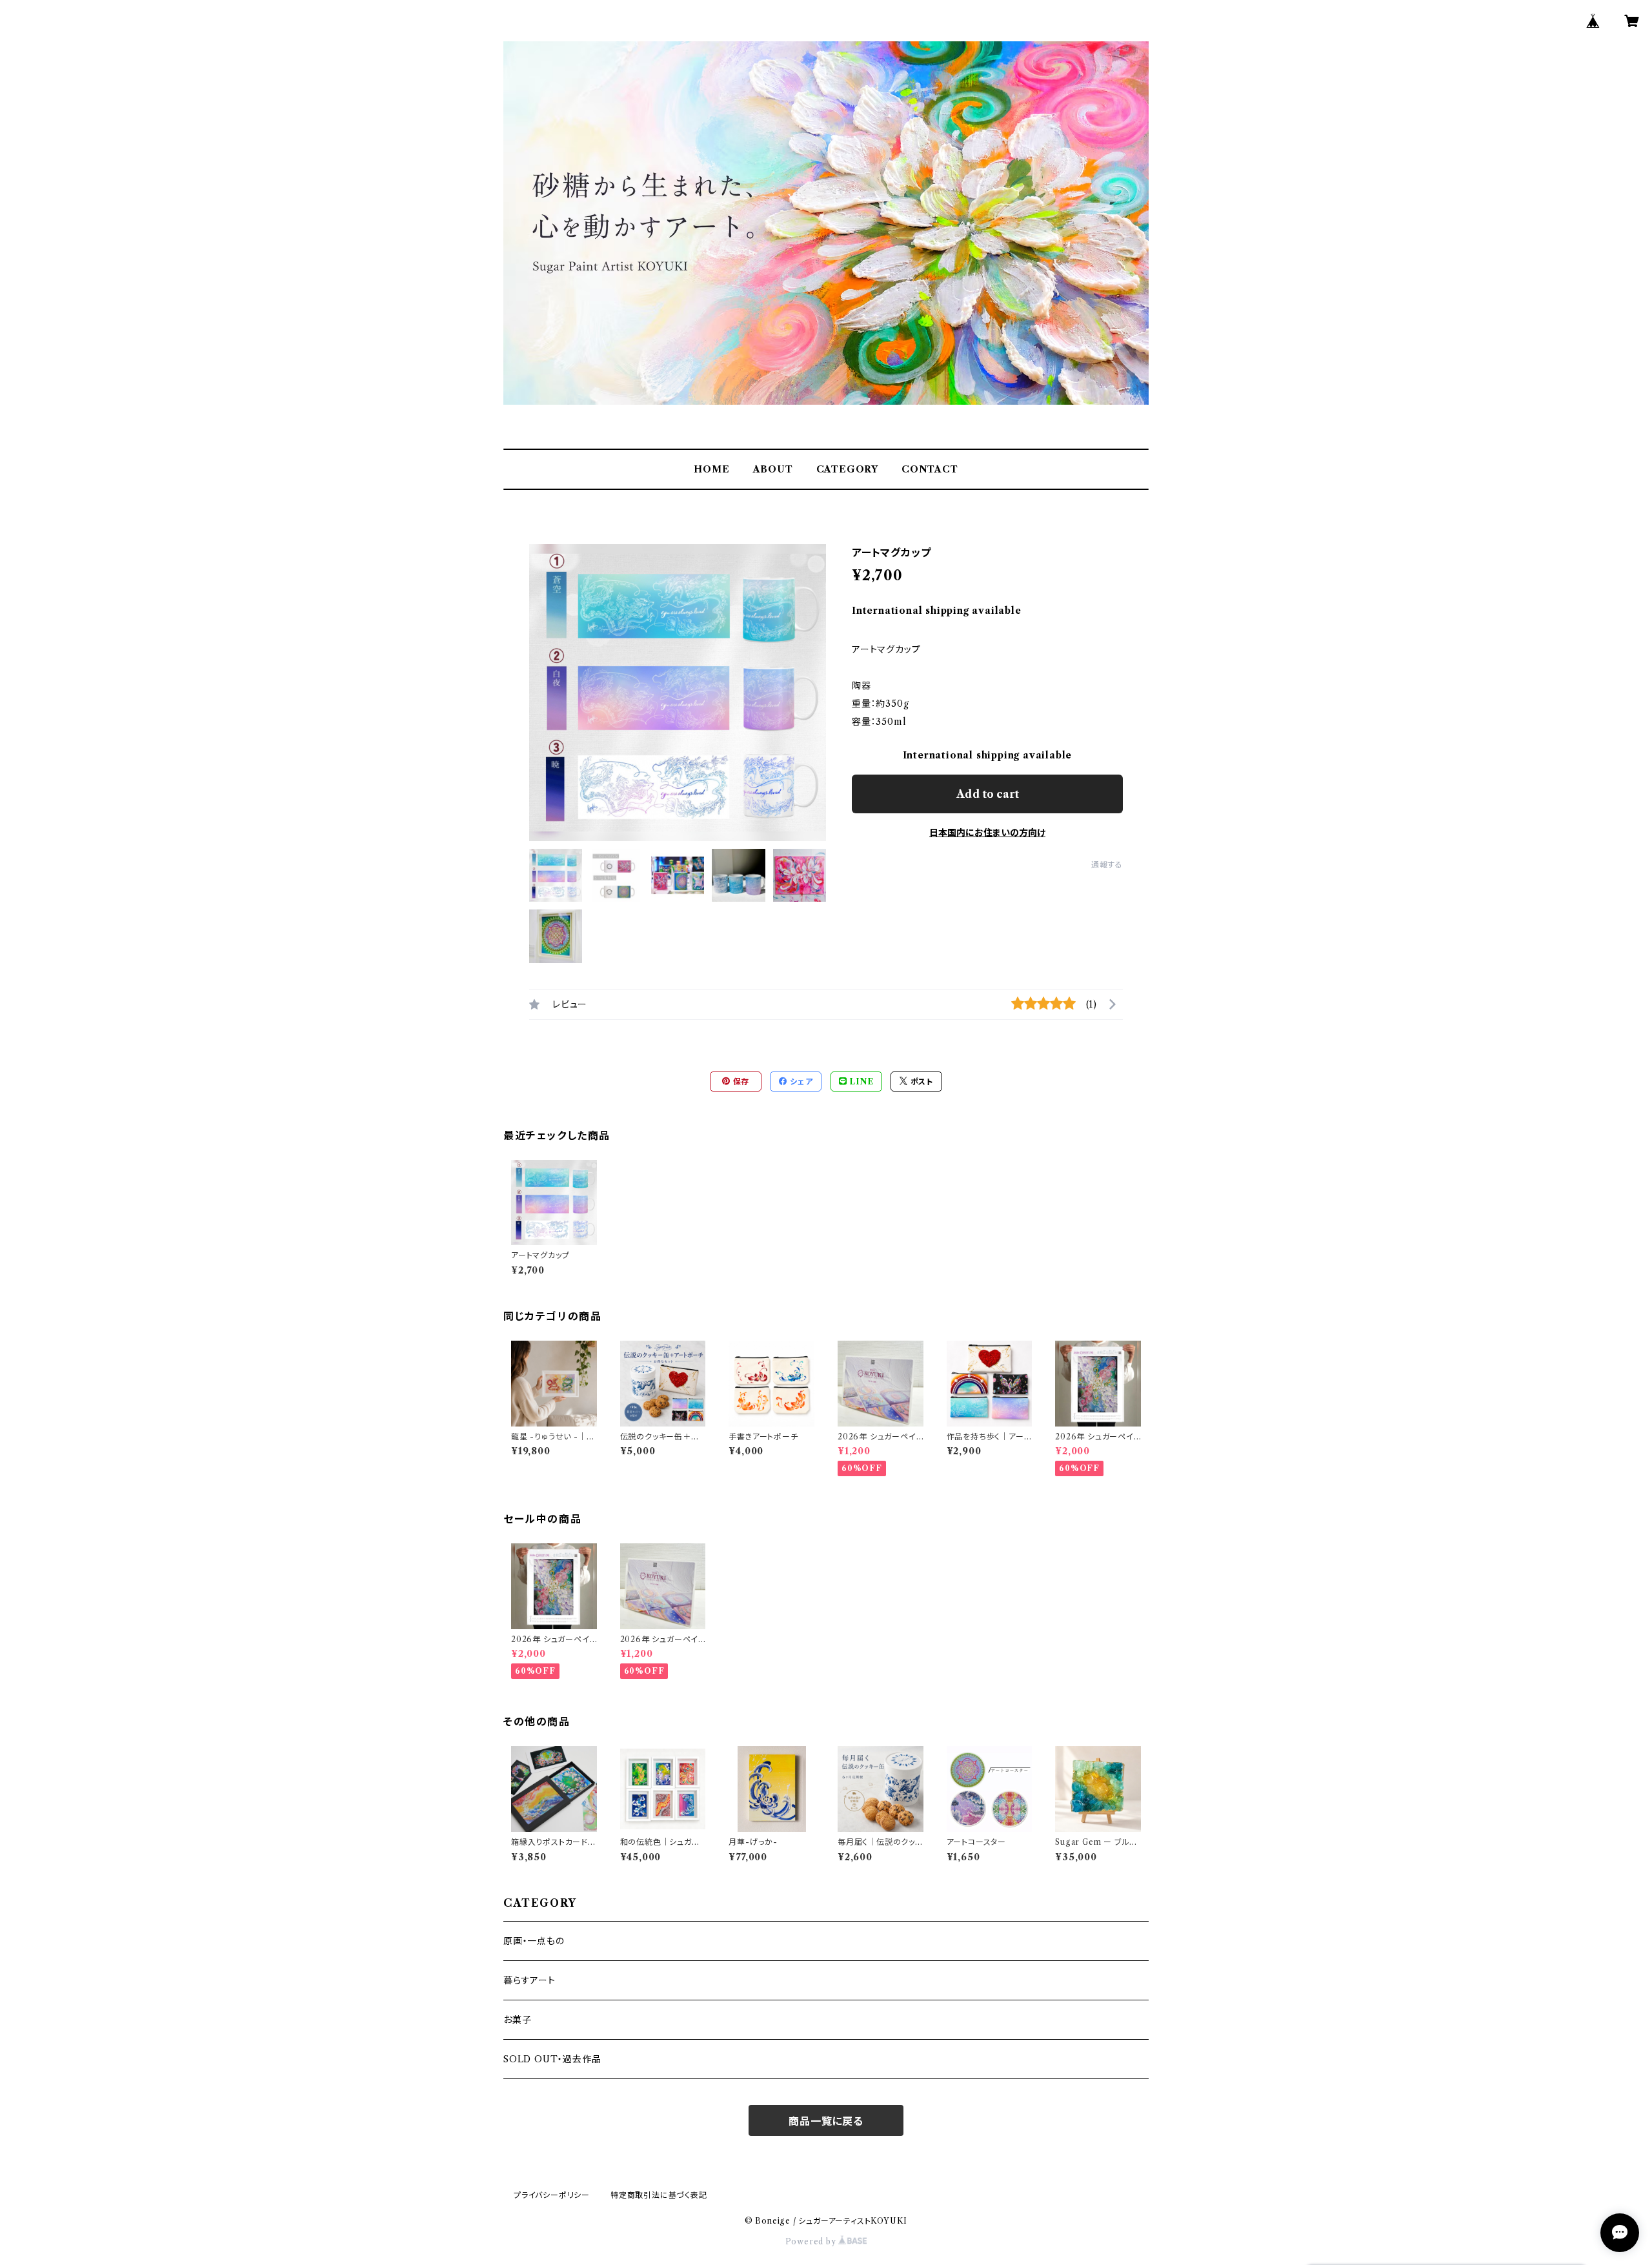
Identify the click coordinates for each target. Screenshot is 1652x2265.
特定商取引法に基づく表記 (659, 2195)
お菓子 (517, 2020)
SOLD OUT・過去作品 (552, 2059)
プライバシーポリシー (552, 2195)
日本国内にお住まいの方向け (987, 833)
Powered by (812, 2241)
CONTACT (930, 469)
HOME (711, 469)
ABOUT (773, 469)
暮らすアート (529, 1980)
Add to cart (988, 794)
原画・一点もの (534, 1941)
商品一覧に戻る (826, 2121)
